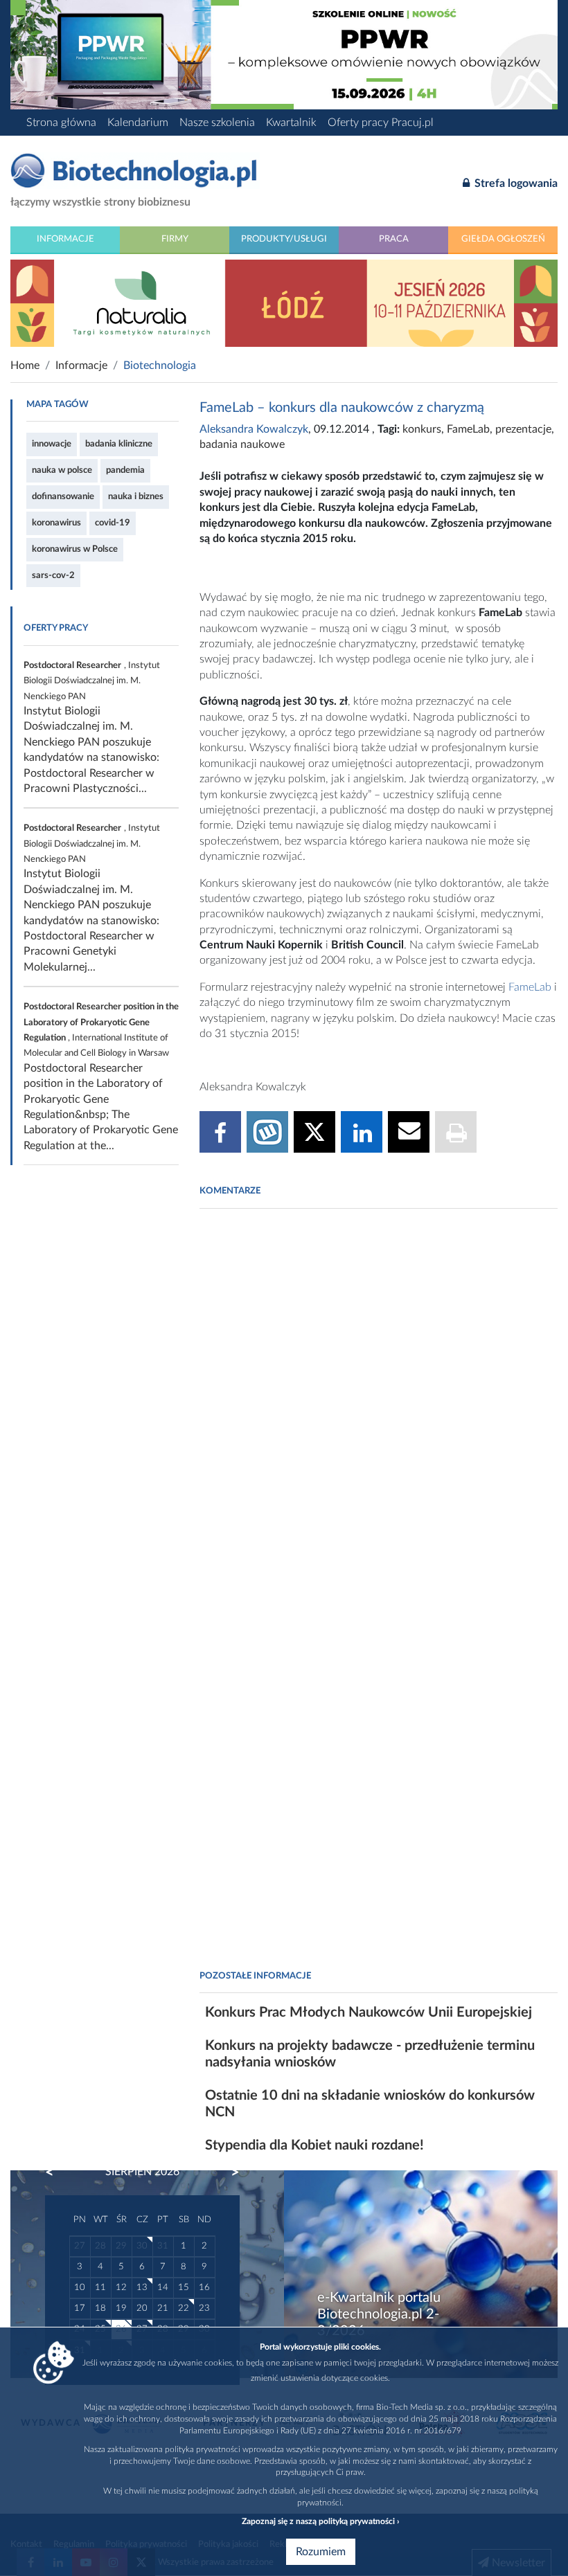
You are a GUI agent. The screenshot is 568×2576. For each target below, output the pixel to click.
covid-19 (113, 523)
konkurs (422, 429)
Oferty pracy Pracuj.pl (381, 123)
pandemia (125, 470)
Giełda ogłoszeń (503, 239)
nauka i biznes (136, 496)
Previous (56, 2172)
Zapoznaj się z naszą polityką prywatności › (320, 2521)
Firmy (175, 239)
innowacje (52, 444)
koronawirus (56, 523)
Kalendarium (138, 123)
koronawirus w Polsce (75, 549)
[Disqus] (379, 1408)
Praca (394, 239)
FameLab (468, 429)
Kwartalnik (291, 123)
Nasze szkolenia (217, 123)
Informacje (65, 239)
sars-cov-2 (53, 575)
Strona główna (61, 123)
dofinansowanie (63, 496)
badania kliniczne (119, 444)
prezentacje (523, 429)
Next (229, 2172)
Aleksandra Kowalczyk (254, 429)
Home (25, 366)
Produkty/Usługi (284, 239)
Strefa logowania (515, 183)
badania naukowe (242, 444)
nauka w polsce (62, 470)
